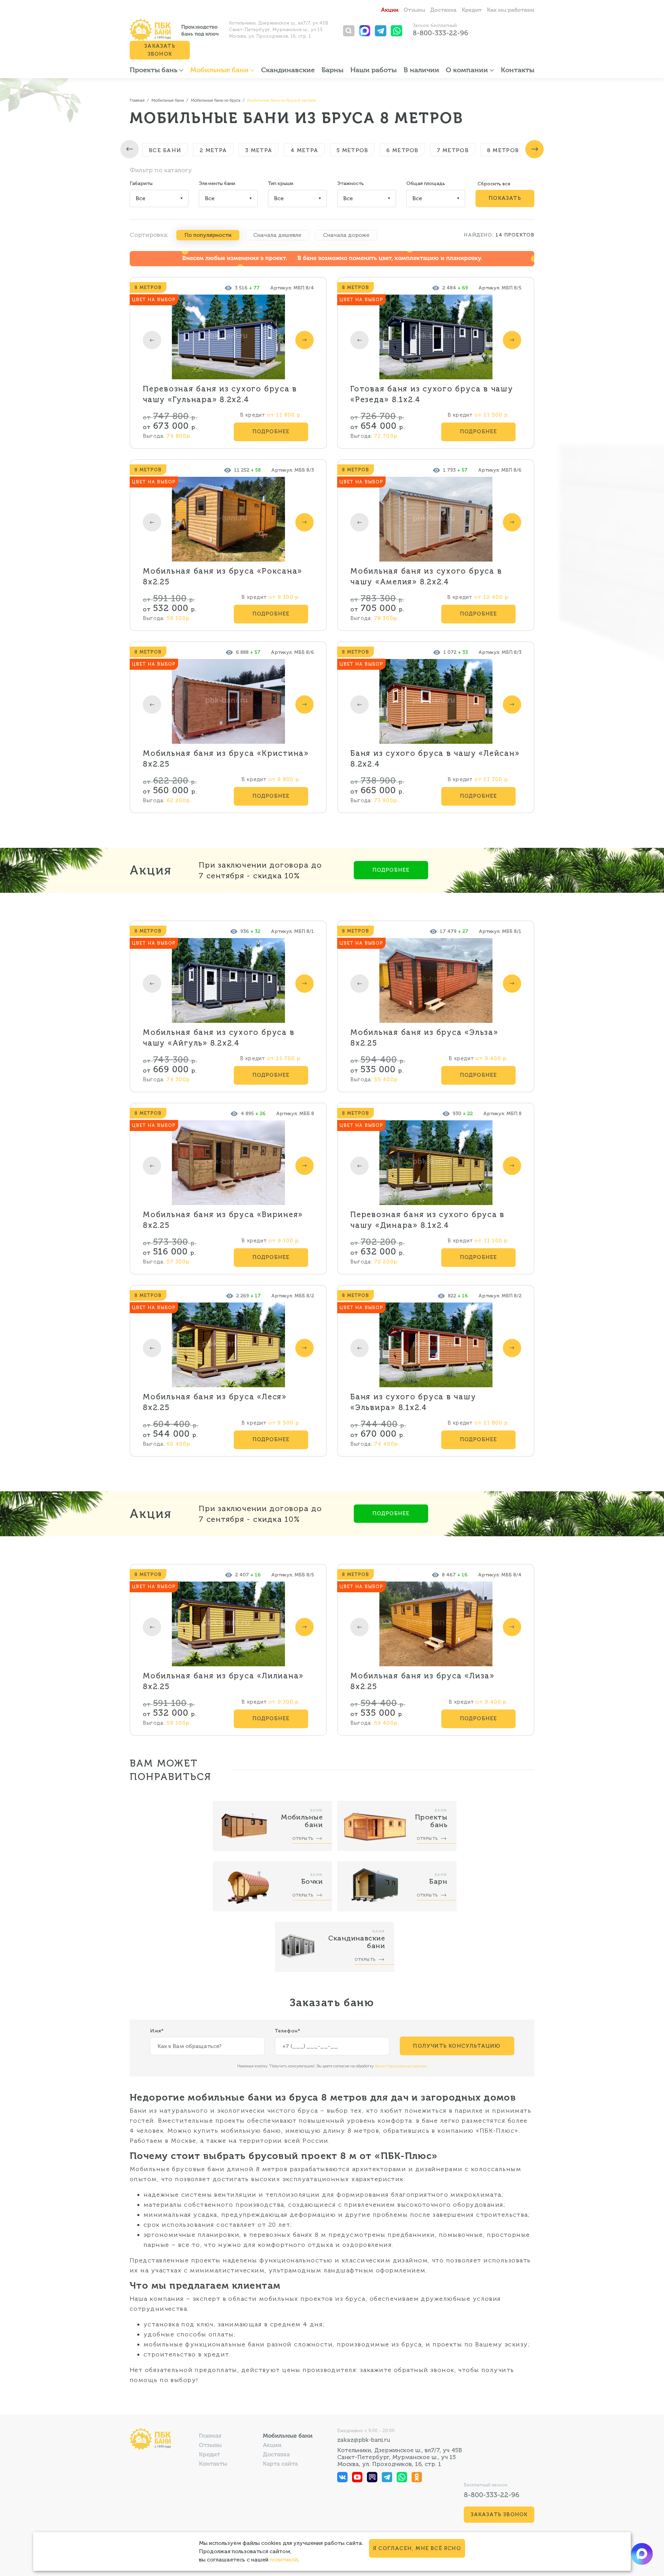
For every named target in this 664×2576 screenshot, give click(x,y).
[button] (130, 149)
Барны (333, 71)
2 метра (213, 150)
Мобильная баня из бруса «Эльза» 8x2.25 (424, 1038)
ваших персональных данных (401, 2066)
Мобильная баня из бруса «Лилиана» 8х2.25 (223, 1681)
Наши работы (373, 71)
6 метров (402, 150)
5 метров (352, 150)
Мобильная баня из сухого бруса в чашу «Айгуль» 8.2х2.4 (219, 1038)
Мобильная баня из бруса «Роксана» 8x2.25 (223, 576)
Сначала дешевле (277, 235)
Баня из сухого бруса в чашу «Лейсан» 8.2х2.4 (435, 759)
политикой (284, 2560)
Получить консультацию (457, 2046)
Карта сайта (280, 2464)
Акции (390, 10)
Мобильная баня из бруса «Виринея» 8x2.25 (223, 1220)
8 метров (503, 150)
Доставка (443, 10)
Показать (505, 198)
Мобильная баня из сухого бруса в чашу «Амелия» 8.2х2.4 (426, 576)
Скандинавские (288, 71)
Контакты (518, 71)
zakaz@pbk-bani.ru (364, 2440)
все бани (165, 150)
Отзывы (414, 10)
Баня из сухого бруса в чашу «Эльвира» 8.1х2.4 (413, 1402)
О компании (468, 71)
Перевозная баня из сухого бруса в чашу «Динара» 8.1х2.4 (427, 1220)
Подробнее (271, 432)
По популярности (208, 235)
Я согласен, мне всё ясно (417, 2548)
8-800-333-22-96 (440, 33)
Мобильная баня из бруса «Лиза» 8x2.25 (422, 1681)
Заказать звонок (160, 50)
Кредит (472, 10)
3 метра (259, 150)
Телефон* (288, 2031)
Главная (210, 2436)
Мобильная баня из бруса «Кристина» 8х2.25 (226, 759)
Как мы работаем (511, 10)
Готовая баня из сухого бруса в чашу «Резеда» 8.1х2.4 (432, 394)
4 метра (304, 150)
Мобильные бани (220, 71)
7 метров (453, 150)
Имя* (157, 2031)
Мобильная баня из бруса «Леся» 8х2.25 (215, 1402)
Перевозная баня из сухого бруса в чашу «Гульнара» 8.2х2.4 (220, 394)
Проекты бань (154, 71)
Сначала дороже (346, 235)
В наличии (421, 71)
